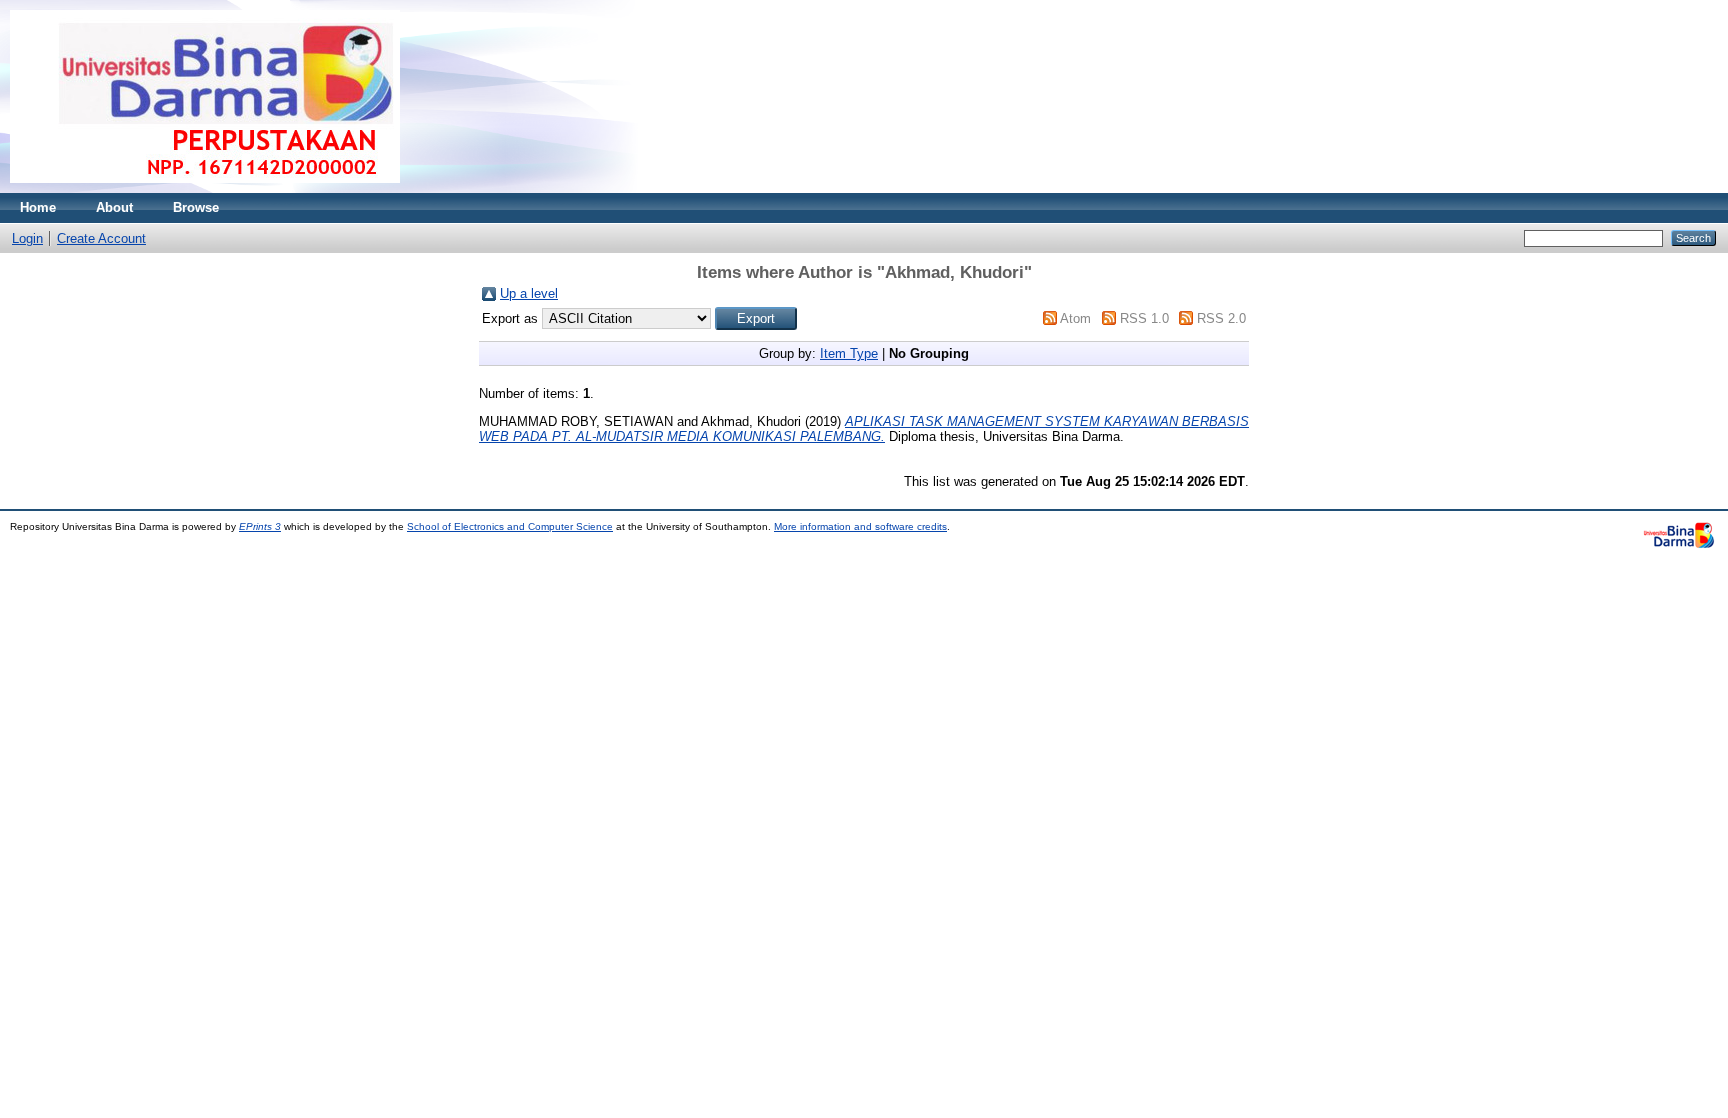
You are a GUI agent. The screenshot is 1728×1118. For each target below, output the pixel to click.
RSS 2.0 (1221, 318)
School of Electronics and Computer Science (510, 526)
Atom (1075, 318)
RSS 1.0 (1144, 318)
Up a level (529, 293)
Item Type (849, 353)
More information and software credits (860, 526)
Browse (196, 207)
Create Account (101, 238)
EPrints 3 (260, 526)
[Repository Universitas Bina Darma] (205, 188)
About (114, 207)
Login (27, 238)
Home (38, 207)
